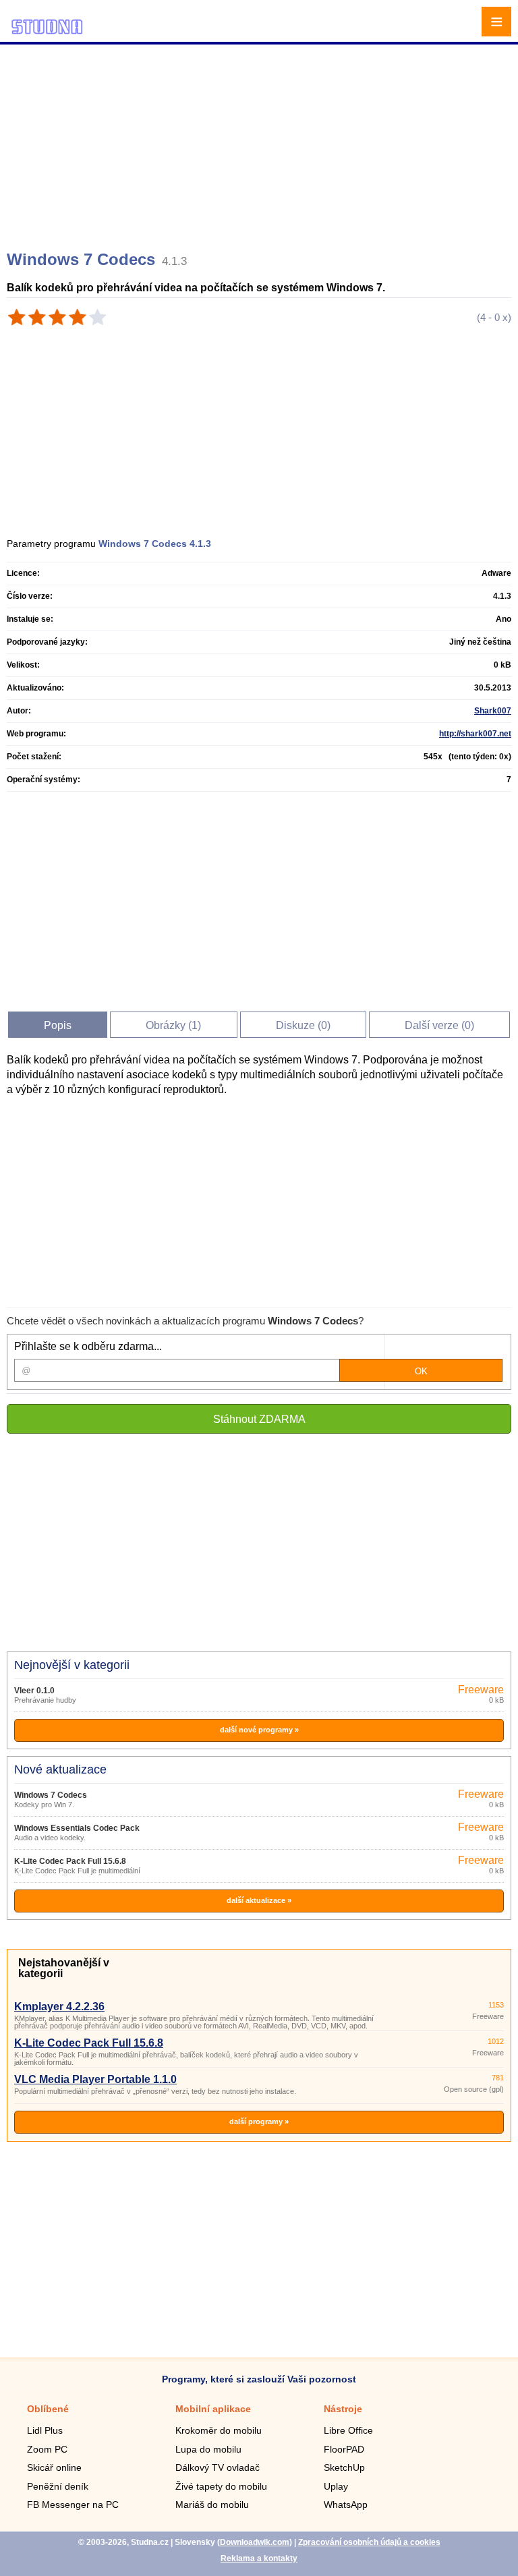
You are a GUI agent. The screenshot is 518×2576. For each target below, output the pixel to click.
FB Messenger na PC (73, 2505)
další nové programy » (259, 1730)
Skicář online (54, 2467)
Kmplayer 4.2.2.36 (59, 2007)
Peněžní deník (58, 2486)
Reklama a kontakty (259, 2558)
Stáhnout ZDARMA (259, 1419)
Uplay (336, 2486)
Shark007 (493, 711)
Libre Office (348, 2430)
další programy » (259, 2121)
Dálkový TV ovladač (218, 2467)
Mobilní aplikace (213, 2409)
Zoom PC (47, 2449)
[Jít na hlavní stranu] (47, 32)
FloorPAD (344, 2449)
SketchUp (344, 2467)
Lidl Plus (45, 2430)
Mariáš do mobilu (212, 2505)
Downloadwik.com (255, 2542)
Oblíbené (48, 2409)
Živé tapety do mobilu (221, 2486)
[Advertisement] (261, 142)
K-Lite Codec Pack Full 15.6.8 (70, 1861)
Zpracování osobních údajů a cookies (369, 2542)
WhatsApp (346, 2505)
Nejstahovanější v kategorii (64, 1968)
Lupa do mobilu (208, 2449)
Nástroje (343, 2409)
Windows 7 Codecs (51, 1795)
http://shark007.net (475, 734)
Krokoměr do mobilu (219, 2430)
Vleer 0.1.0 (34, 1691)
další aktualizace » (259, 1900)
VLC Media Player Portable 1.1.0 (95, 2079)
